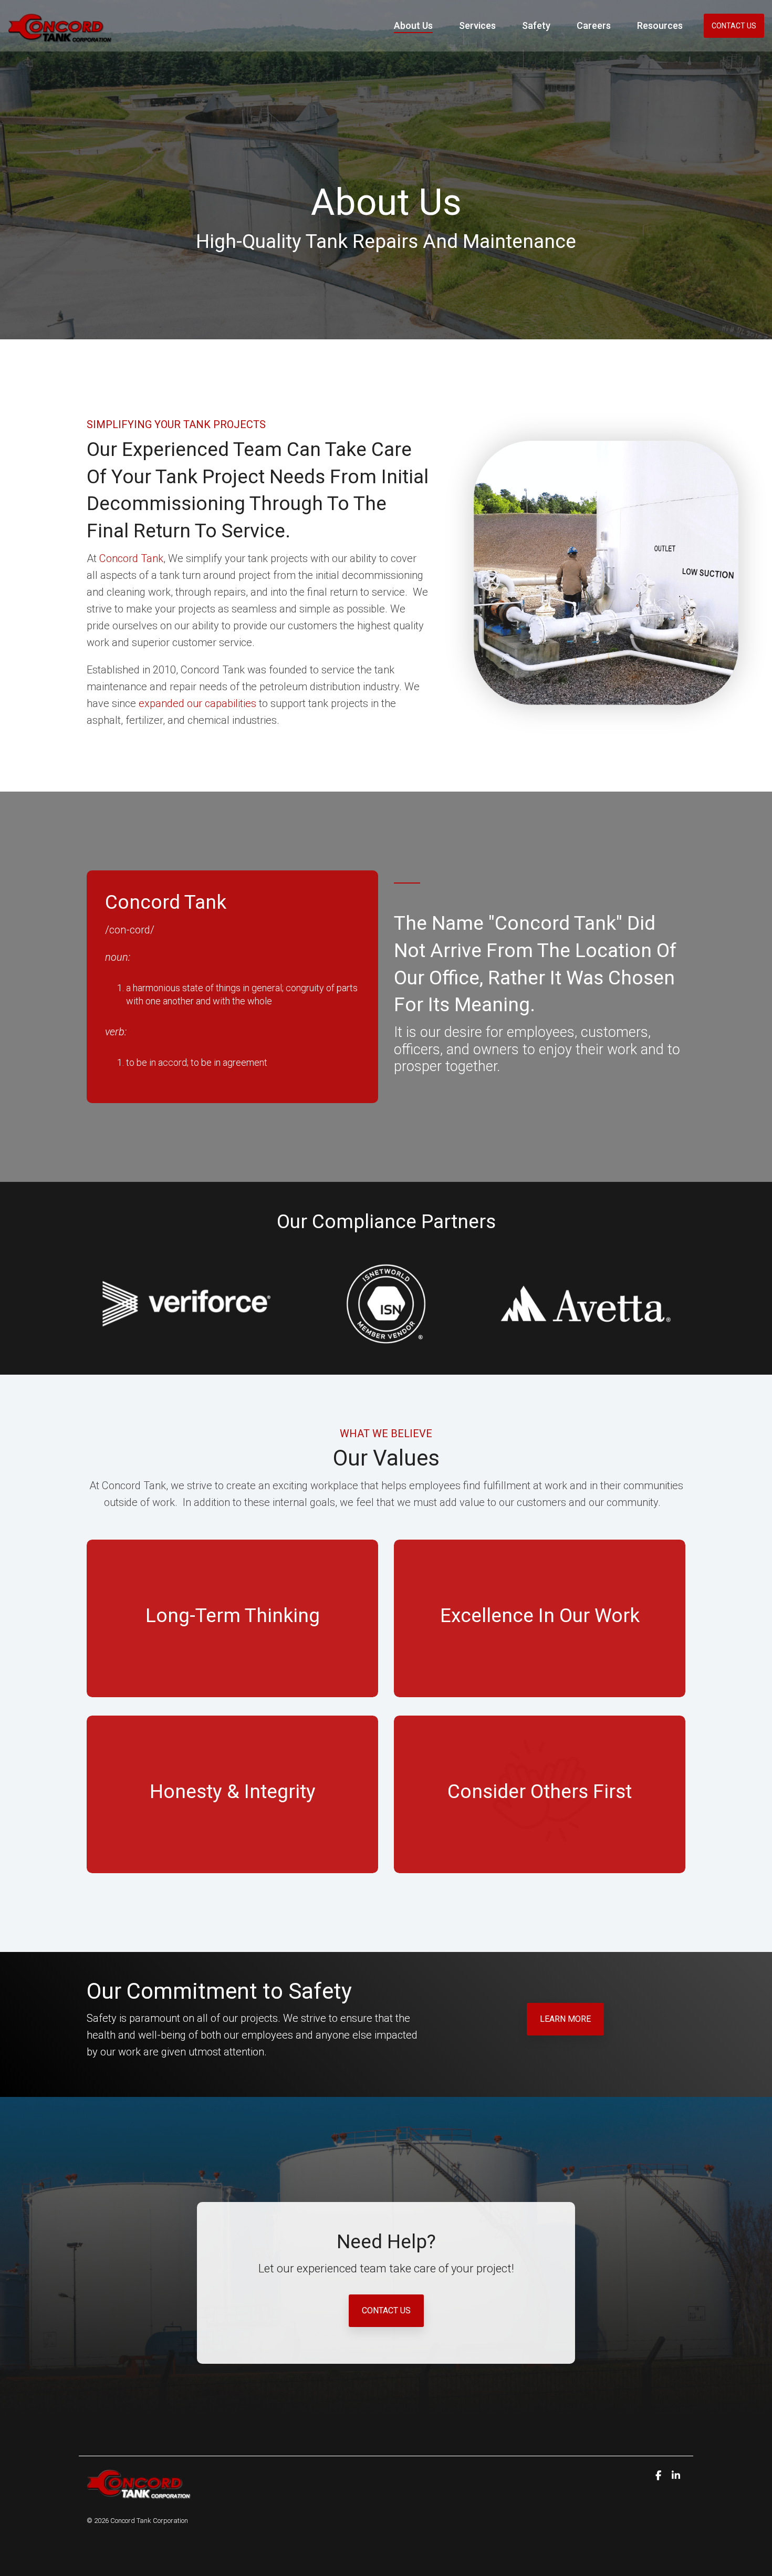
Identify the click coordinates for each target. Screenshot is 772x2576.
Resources (660, 25)
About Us (413, 25)
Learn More (565, 2019)
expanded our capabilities (197, 703)
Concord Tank (131, 558)
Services (477, 25)
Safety (536, 25)
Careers (594, 25)
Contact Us (734, 26)
